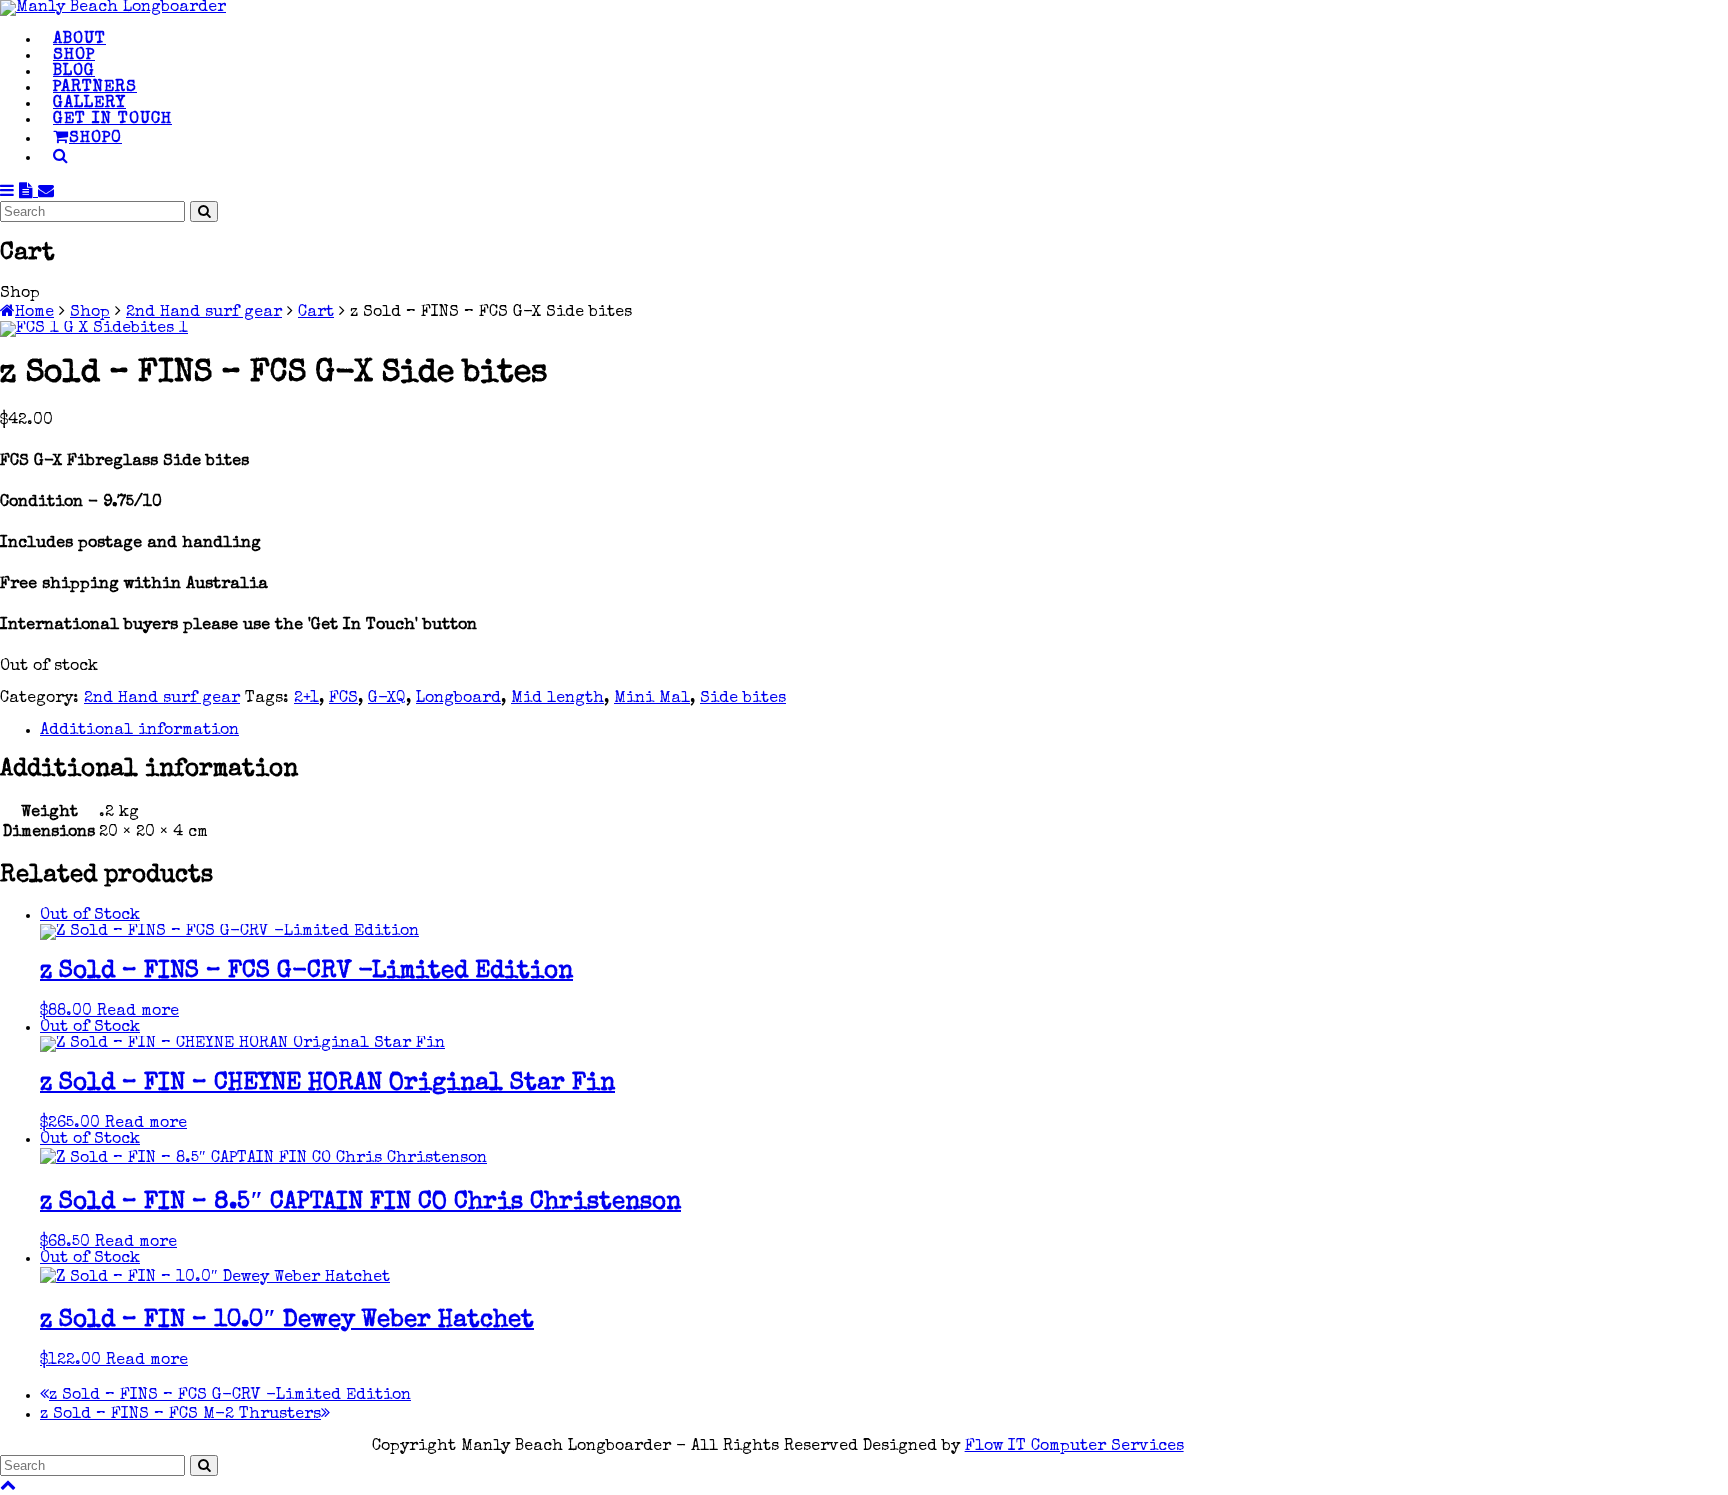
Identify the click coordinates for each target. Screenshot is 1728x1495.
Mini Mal (652, 699)
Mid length (557, 699)
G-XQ (387, 699)
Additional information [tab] (139, 731)
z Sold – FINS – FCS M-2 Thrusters (180, 1415)
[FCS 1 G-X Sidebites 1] (94, 329)
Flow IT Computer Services (1074, 1447)
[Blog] (28, 193)
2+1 (306, 699)
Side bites (743, 699)
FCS (343, 699)
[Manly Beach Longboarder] (113, 8)
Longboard (458, 699)
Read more (138, 1012)
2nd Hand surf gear (162, 699)
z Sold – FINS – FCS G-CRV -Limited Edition (230, 1396)
